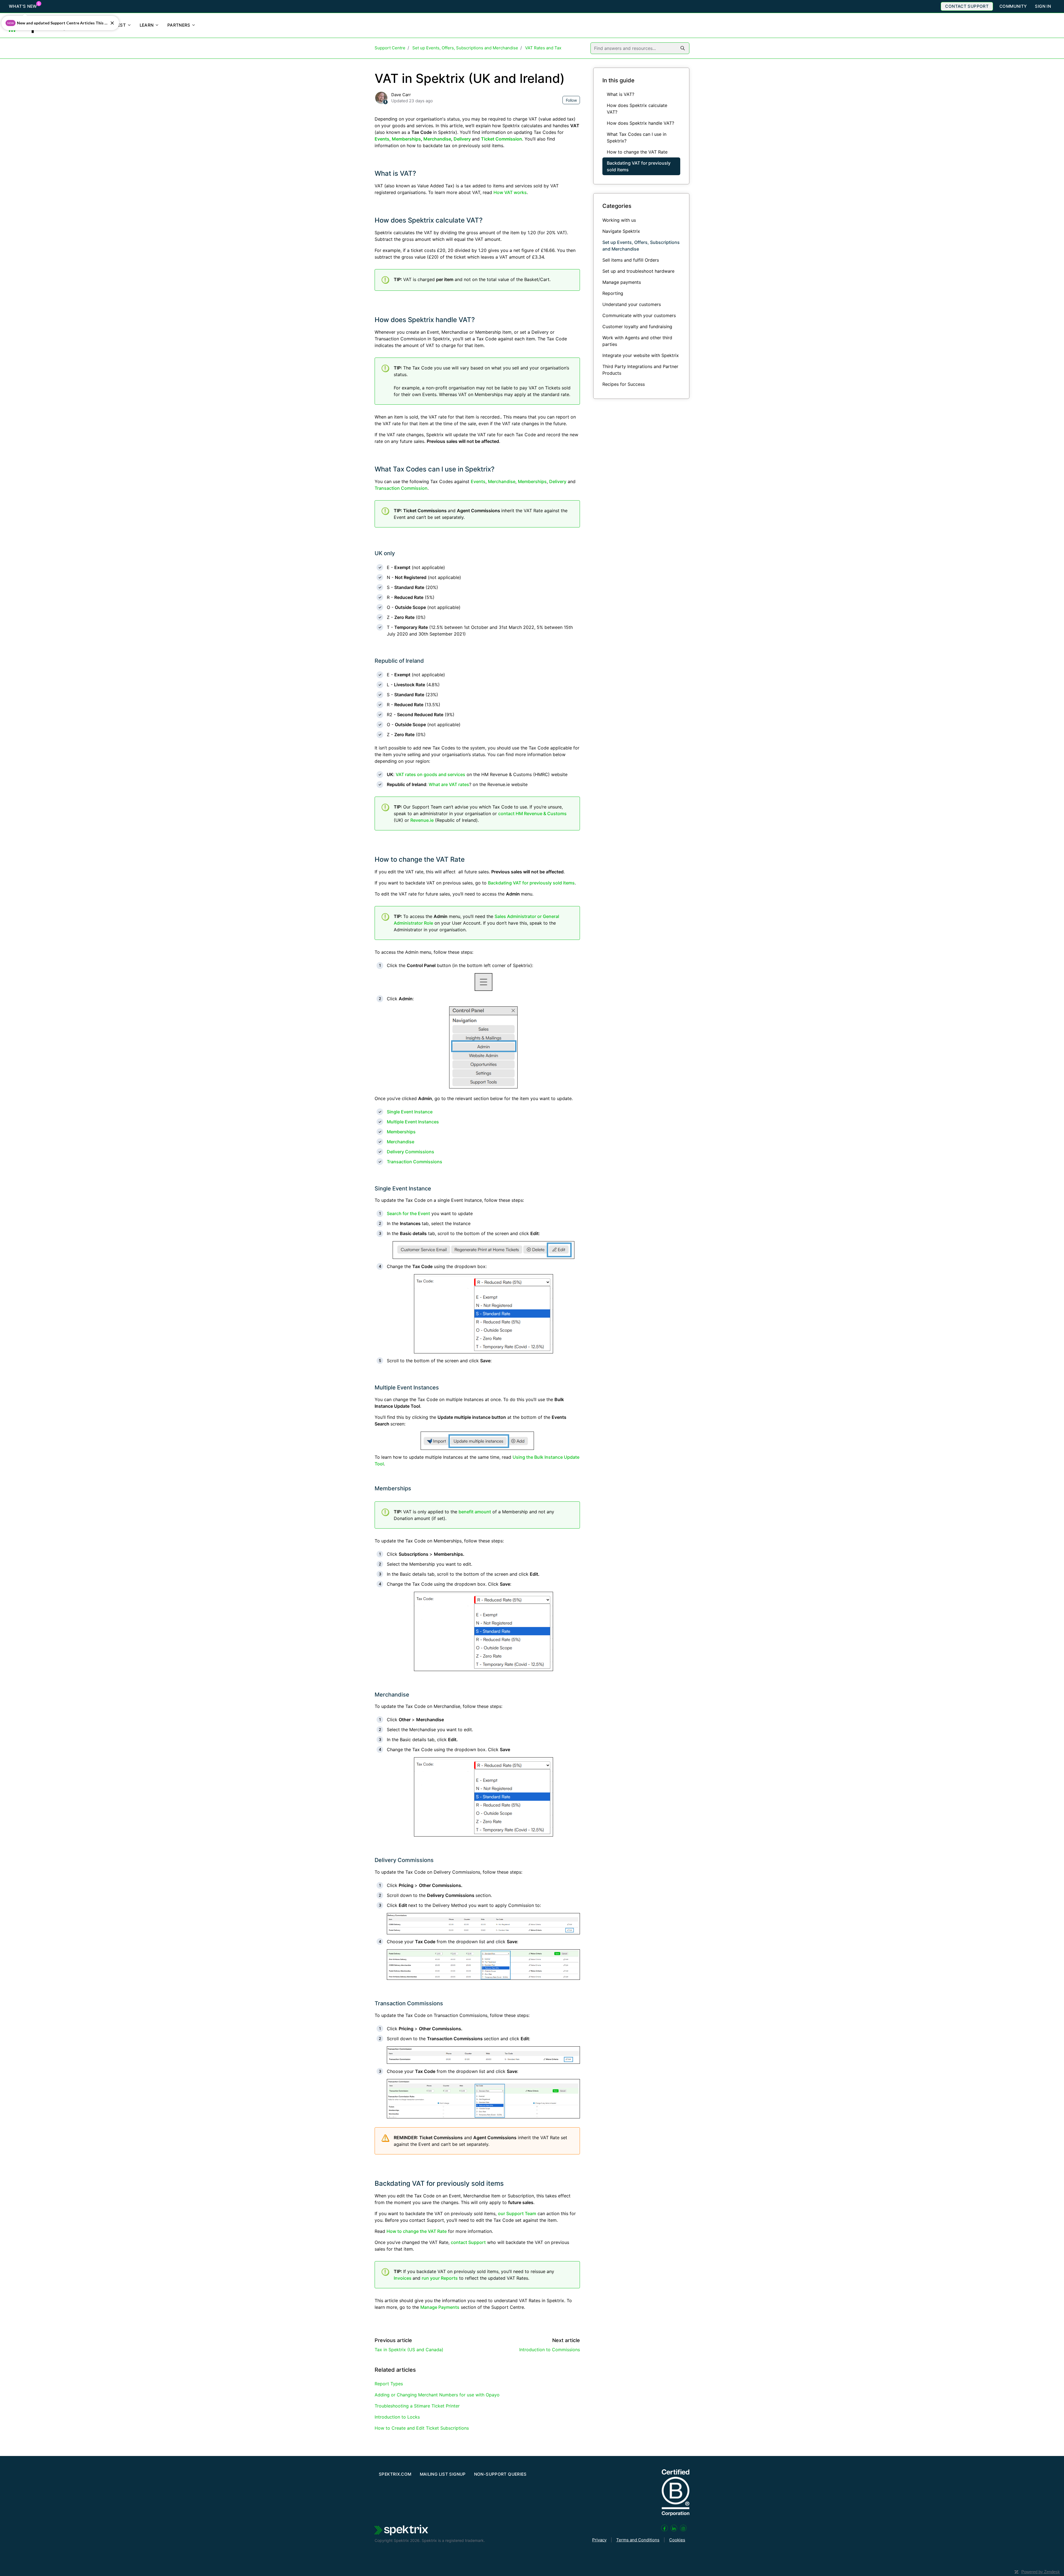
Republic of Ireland (399, 661)
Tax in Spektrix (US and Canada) (409, 2350)
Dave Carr (401, 95)
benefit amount (475, 1512)
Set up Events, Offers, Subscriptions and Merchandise (465, 48)
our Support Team (517, 2213)
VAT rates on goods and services (430, 774)
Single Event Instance (410, 1112)
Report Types (389, 2384)
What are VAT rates (449, 784)
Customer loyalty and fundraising (637, 327)
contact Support (468, 2242)
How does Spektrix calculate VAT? (429, 220)
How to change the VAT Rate (420, 859)
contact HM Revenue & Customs (532, 813)
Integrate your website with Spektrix (641, 355)
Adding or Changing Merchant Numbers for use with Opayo (437, 2395)
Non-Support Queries (500, 2474)
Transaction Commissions (415, 1162)
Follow (571, 100)
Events (478, 481)
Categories (617, 206)
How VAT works (510, 192)
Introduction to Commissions (550, 2350)
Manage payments (622, 282)
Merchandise (502, 481)
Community (1013, 6)
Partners (179, 25)
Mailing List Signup (443, 2474)
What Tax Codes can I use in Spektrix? (435, 469)
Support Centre (390, 48)
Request (116, 25)
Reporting (613, 293)
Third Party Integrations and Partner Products (640, 370)
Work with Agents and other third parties (637, 341)
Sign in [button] (1043, 6)
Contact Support (967, 6)
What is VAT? (395, 173)
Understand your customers (632, 304)
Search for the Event (408, 1213)
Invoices (403, 2278)
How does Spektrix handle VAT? (425, 320)
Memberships (532, 481)
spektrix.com (395, 2474)
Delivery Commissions (410, 1152)
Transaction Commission (401, 488)
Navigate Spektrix (621, 231)
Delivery (558, 481)
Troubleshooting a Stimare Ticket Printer (417, 2406)
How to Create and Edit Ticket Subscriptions (422, 2428)
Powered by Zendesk (1041, 2572)
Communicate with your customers (639, 315)
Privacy (599, 2540)
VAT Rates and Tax (543, 48)
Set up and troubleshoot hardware (638, 271)
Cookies (677, 2540)
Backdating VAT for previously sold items (531, 883)
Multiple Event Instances (413, 1122)
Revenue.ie (422, 820)
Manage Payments (440, 2307)
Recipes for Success (624, 384)
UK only (385, 553)
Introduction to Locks (397, 2417)
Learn (147, 25)
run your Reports (440, 2278)
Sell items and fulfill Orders (631, 260)
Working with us (619, 220)
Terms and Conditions (638, 2540)
